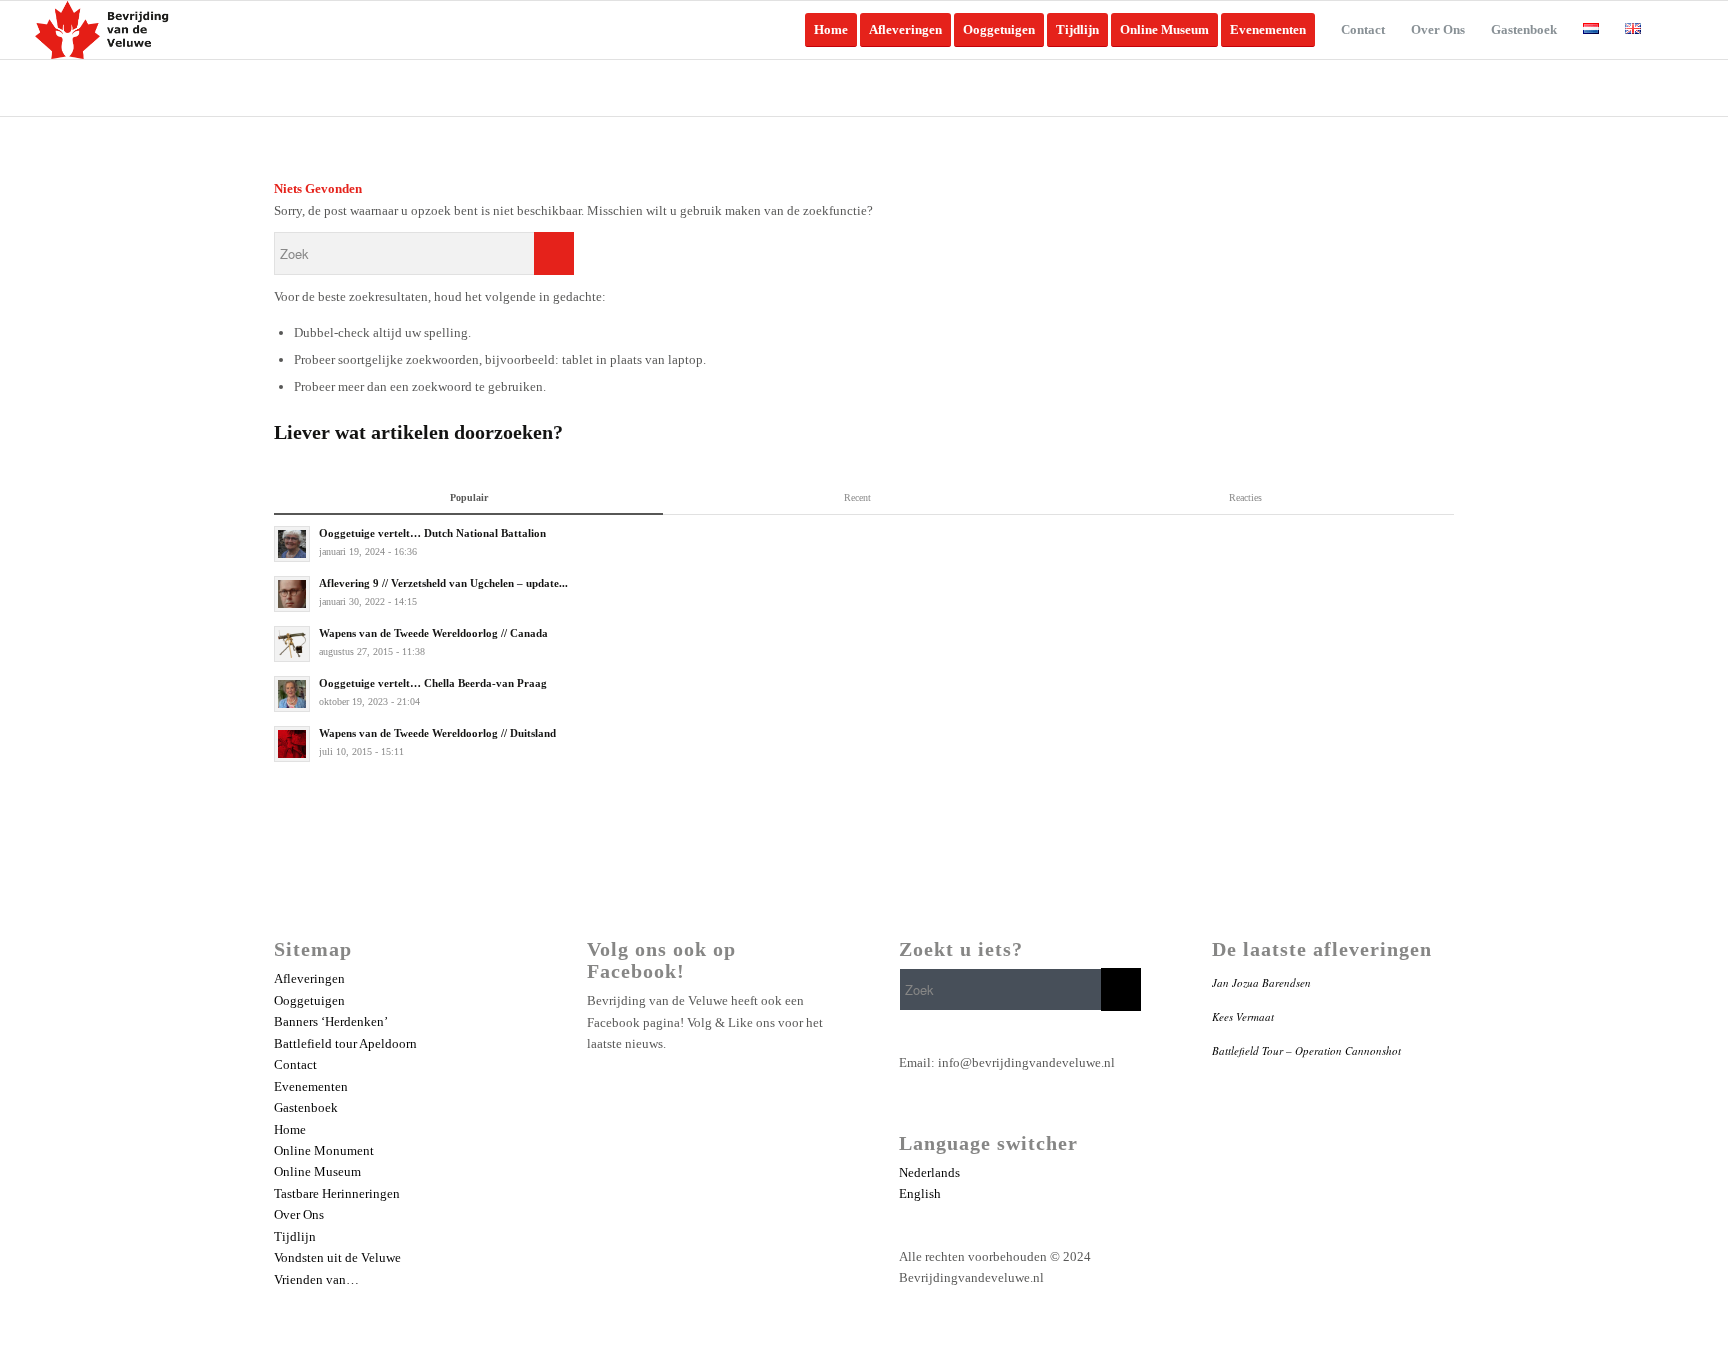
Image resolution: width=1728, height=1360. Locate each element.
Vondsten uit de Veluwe (337, 1257)
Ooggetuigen (309, 1000)
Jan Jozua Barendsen (1261, 982)
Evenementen (311, 1086)
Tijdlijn (295, 1236)
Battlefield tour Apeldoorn (345, 1043)
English (920, 1193)
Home (290, 1129)
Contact (295, 1064)
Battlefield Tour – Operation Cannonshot (1306, 1050)
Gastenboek (306, 1107)
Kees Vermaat (1243, 1016)
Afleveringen (309, 978)
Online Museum (317, 1171)
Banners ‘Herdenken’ (331, 1021)
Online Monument (324, 1150)
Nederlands (929, 1172)
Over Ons (299, 1214)
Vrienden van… (316, 1279)
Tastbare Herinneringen (337, 1193)
